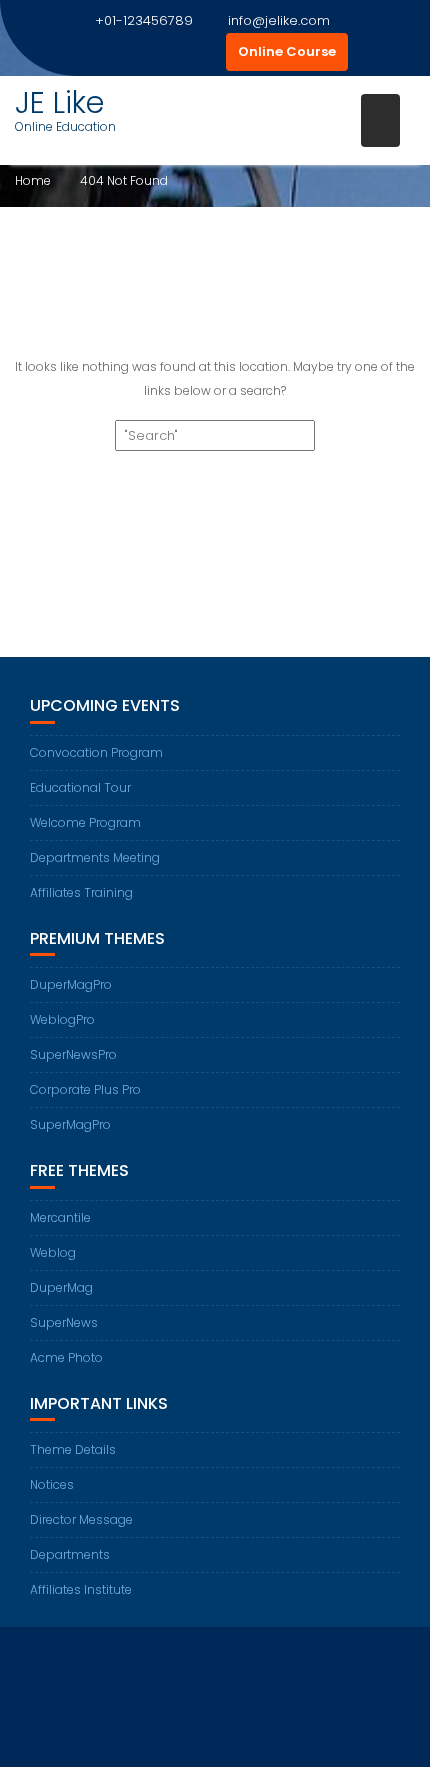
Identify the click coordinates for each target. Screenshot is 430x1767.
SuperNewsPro (73, 1054)
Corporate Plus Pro (85, 1089)
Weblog (53, 1252)
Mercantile (60, 1217)
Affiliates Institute (81, 1589)
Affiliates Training (81, 892)
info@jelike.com (279, 20)
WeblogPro (62, 1019)
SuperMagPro (70, 1124)
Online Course (287, 51)
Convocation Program (96, 752)
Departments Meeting (95, 857)
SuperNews (64, 1322)
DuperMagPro (71, 984)
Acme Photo (66, 1357)
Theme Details (73, 1449)
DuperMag (61, 1287)
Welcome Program (85, 822)
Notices (52, 1484)
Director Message (81, 1519)
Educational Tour (80, 787)
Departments (70, 1554)
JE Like (59, 102)
